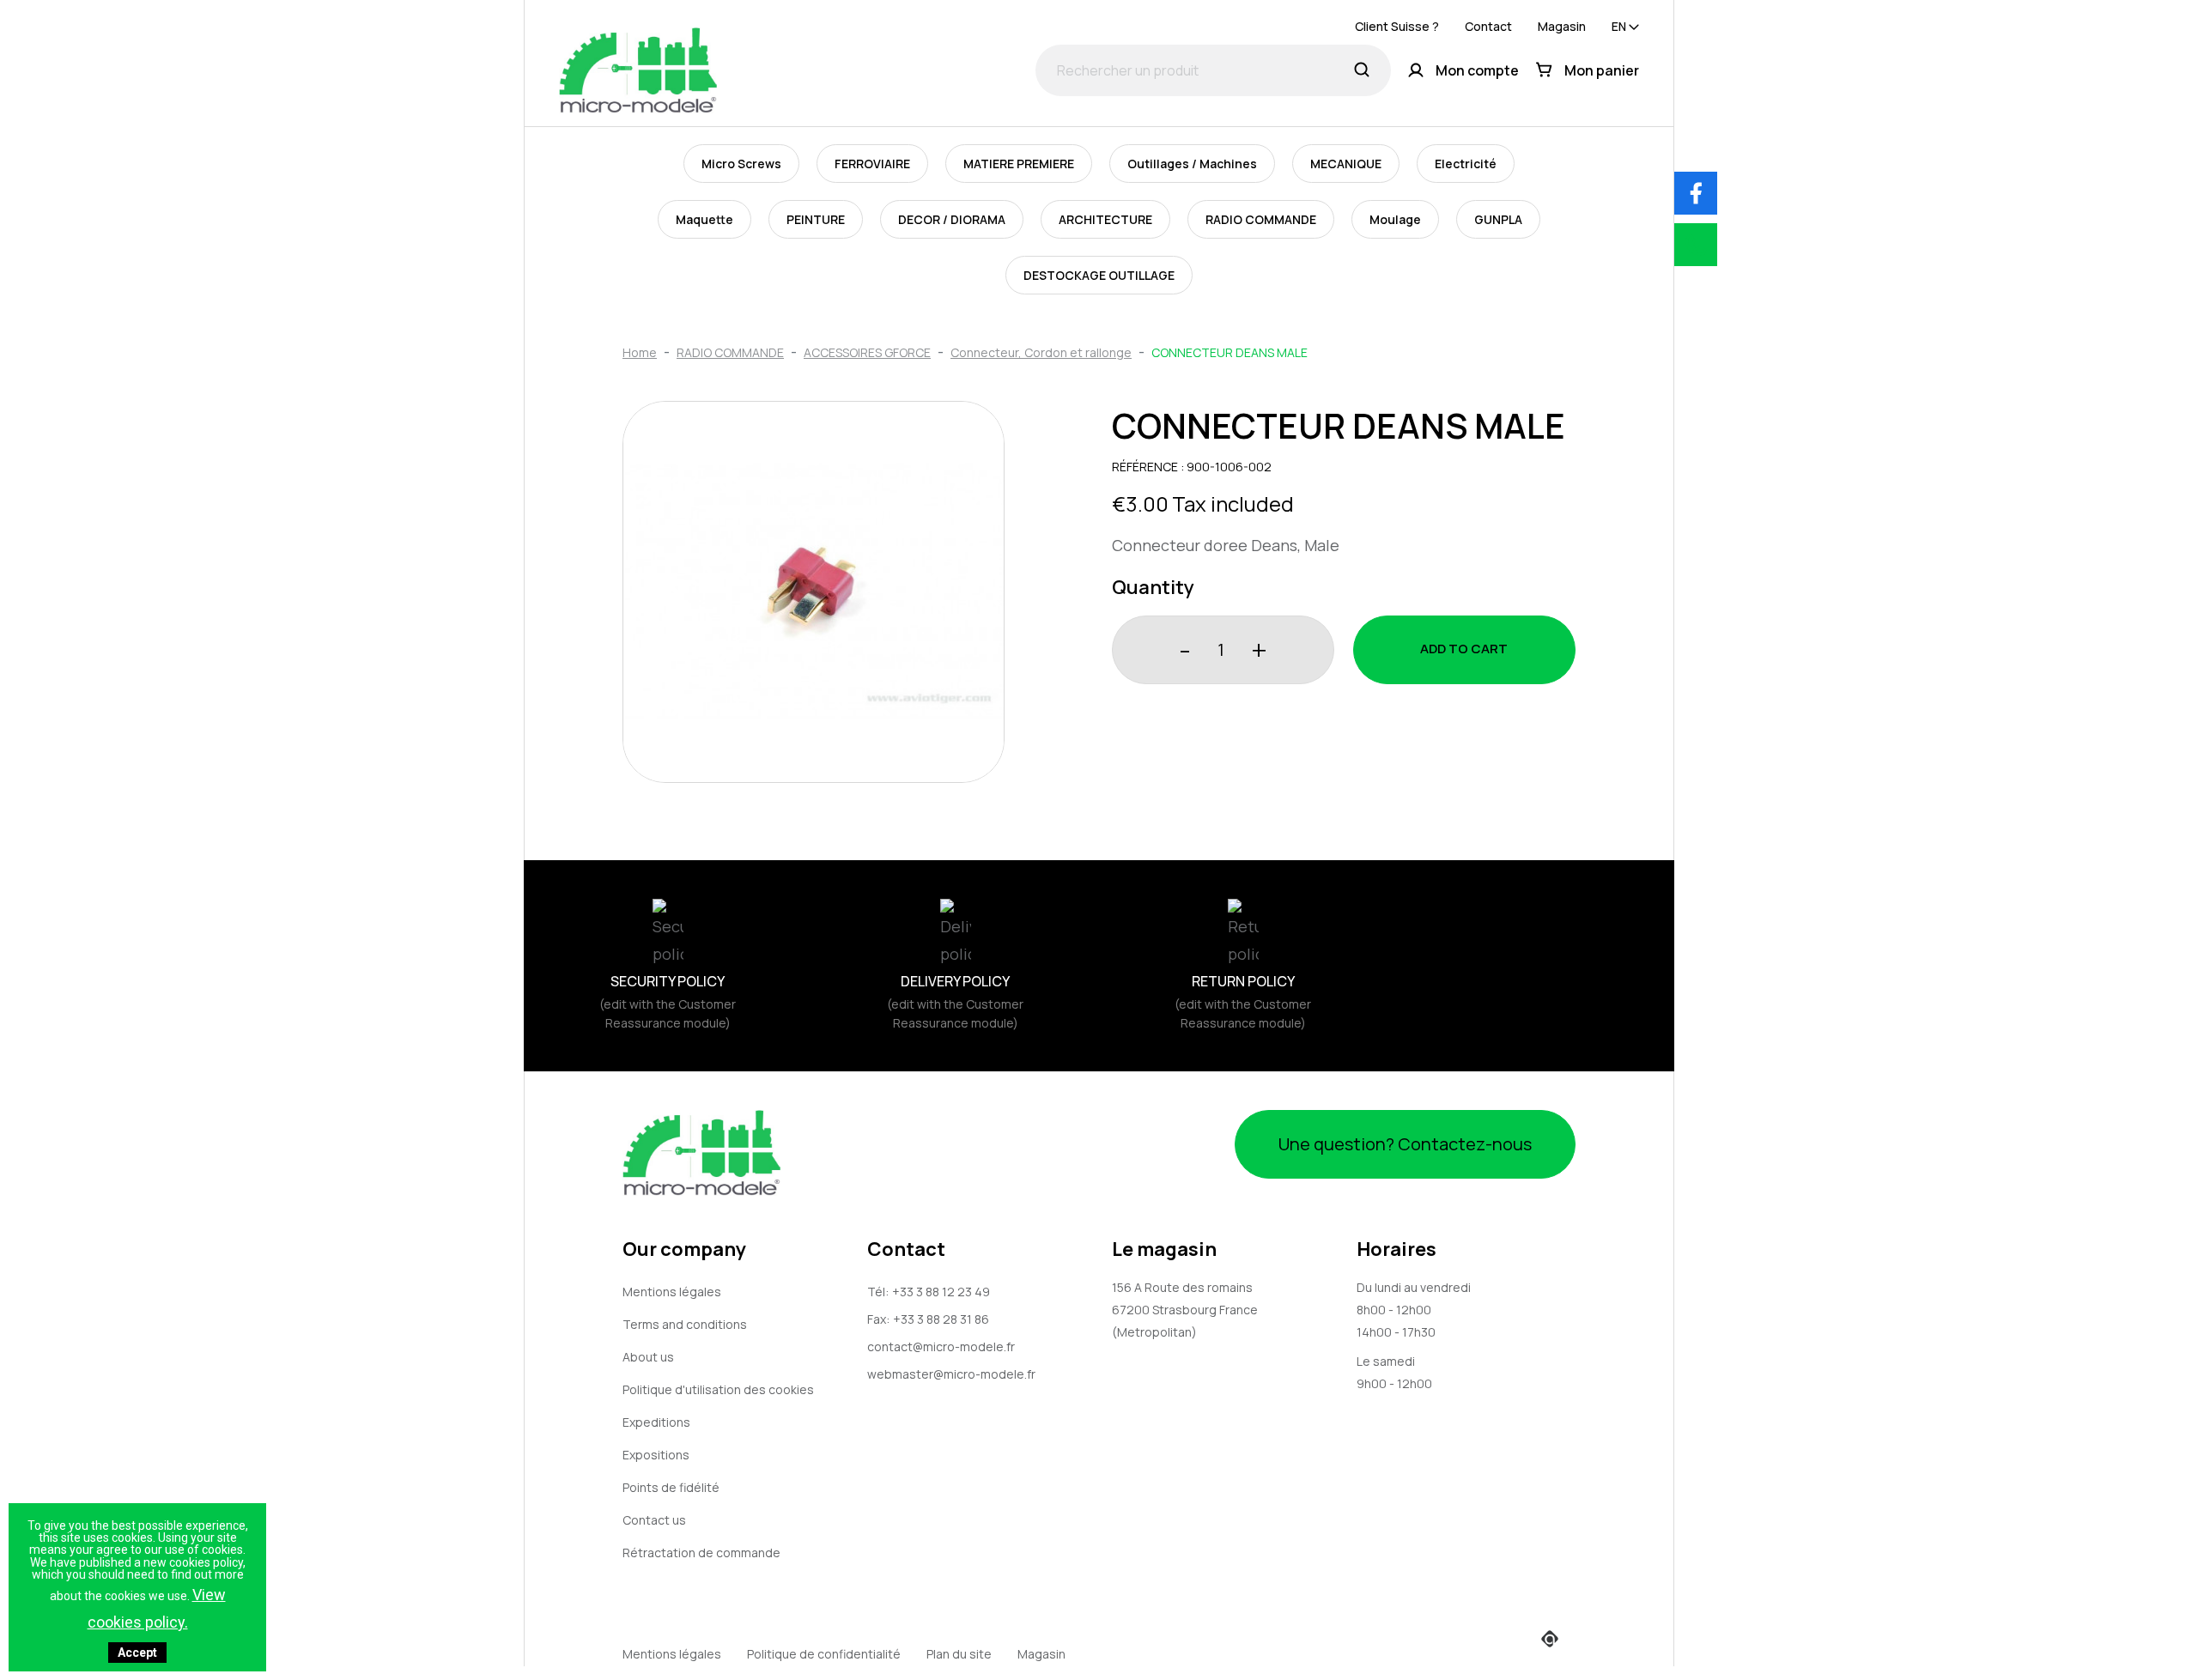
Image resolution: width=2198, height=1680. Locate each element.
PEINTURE (816, 219)
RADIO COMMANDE (1261, 219)
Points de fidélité (671, 1487)
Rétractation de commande (701, 1553)
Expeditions (656, 1422)
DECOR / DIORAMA (952, 219)
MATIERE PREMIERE (1019, 164)
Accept (137, 1653)
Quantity (1153, 587)
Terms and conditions (685, 1324)
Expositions (656, 1455)
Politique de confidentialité (824, 1654)
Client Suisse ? (1397, 26)
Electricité (1466, 164)
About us (648, 1357)
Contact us (654, 1520)
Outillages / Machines (1192, 164)
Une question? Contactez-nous (1405, 1144)
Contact (1488, 26)
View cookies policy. (157, 1608)
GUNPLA (1498, 219)
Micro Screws (741, 164)
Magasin (1562, 26)
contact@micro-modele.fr (941, 1346)
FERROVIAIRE (872, 164)
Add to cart (1464, 649)
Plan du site (959, 1654)
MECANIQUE (1346, 164)
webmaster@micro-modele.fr (951, 1374)
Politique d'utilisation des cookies (718, 1389)
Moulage (1395, 219)
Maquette (704, 219)
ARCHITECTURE (1105, 219)
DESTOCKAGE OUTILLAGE (1099, 275)
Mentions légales (672, 1292)
